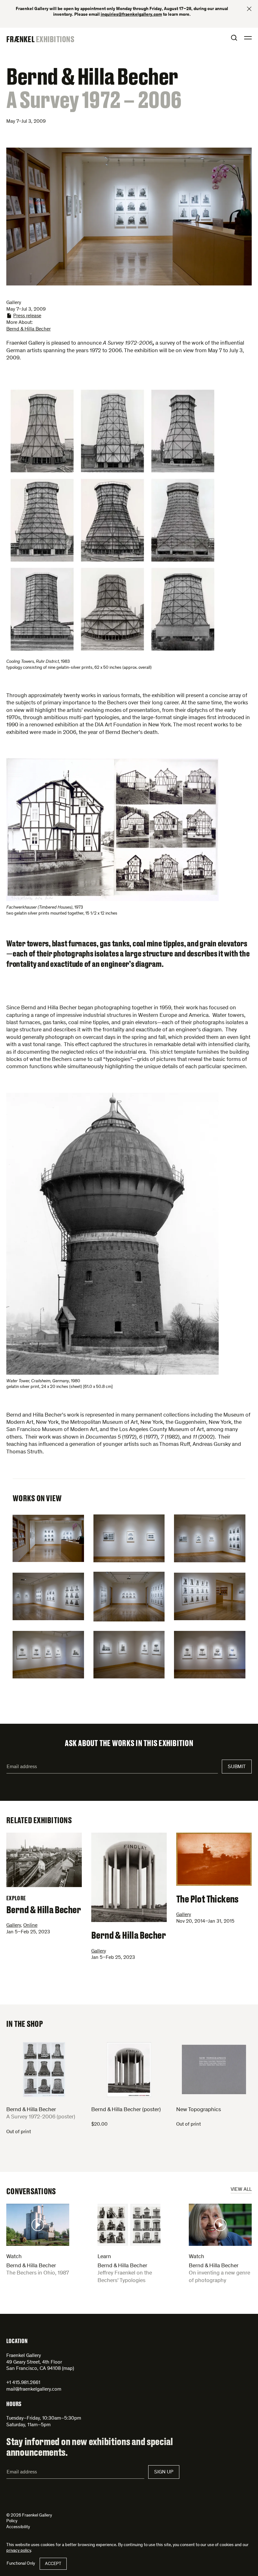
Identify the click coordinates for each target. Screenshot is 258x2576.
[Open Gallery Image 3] (210, 1538)
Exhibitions (55, 39)
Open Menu (248, 38)
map (68, 2369)
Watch (14, 2257)
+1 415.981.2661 (23, 2383)
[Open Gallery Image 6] (210, 1596)
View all (241, 2190)
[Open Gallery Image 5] (129, 1597)
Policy (12, 2521)
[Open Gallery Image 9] (210, 1655)
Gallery (14, 1925)
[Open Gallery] (112, 520)
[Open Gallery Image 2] (129, 1538)
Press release (27, 316)
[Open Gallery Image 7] (48, 1655)
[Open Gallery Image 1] (48, 1538)
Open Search (234, 38)
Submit (237, 1767)
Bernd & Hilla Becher (28, 329)
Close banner (249, 9)
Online (30, 1925)
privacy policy (19, 2551)
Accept (53, 2564)
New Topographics (199, 2110)
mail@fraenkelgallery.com (34, 2389)
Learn (104, 2257)
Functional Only (21, 2564)
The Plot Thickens (207, 1899)
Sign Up (164, 2472)
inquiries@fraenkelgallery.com (131, 15)
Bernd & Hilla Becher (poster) (126, 2110)
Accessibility (18, 2527)
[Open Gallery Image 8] (129, 1655)
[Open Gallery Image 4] (48, 1596)
